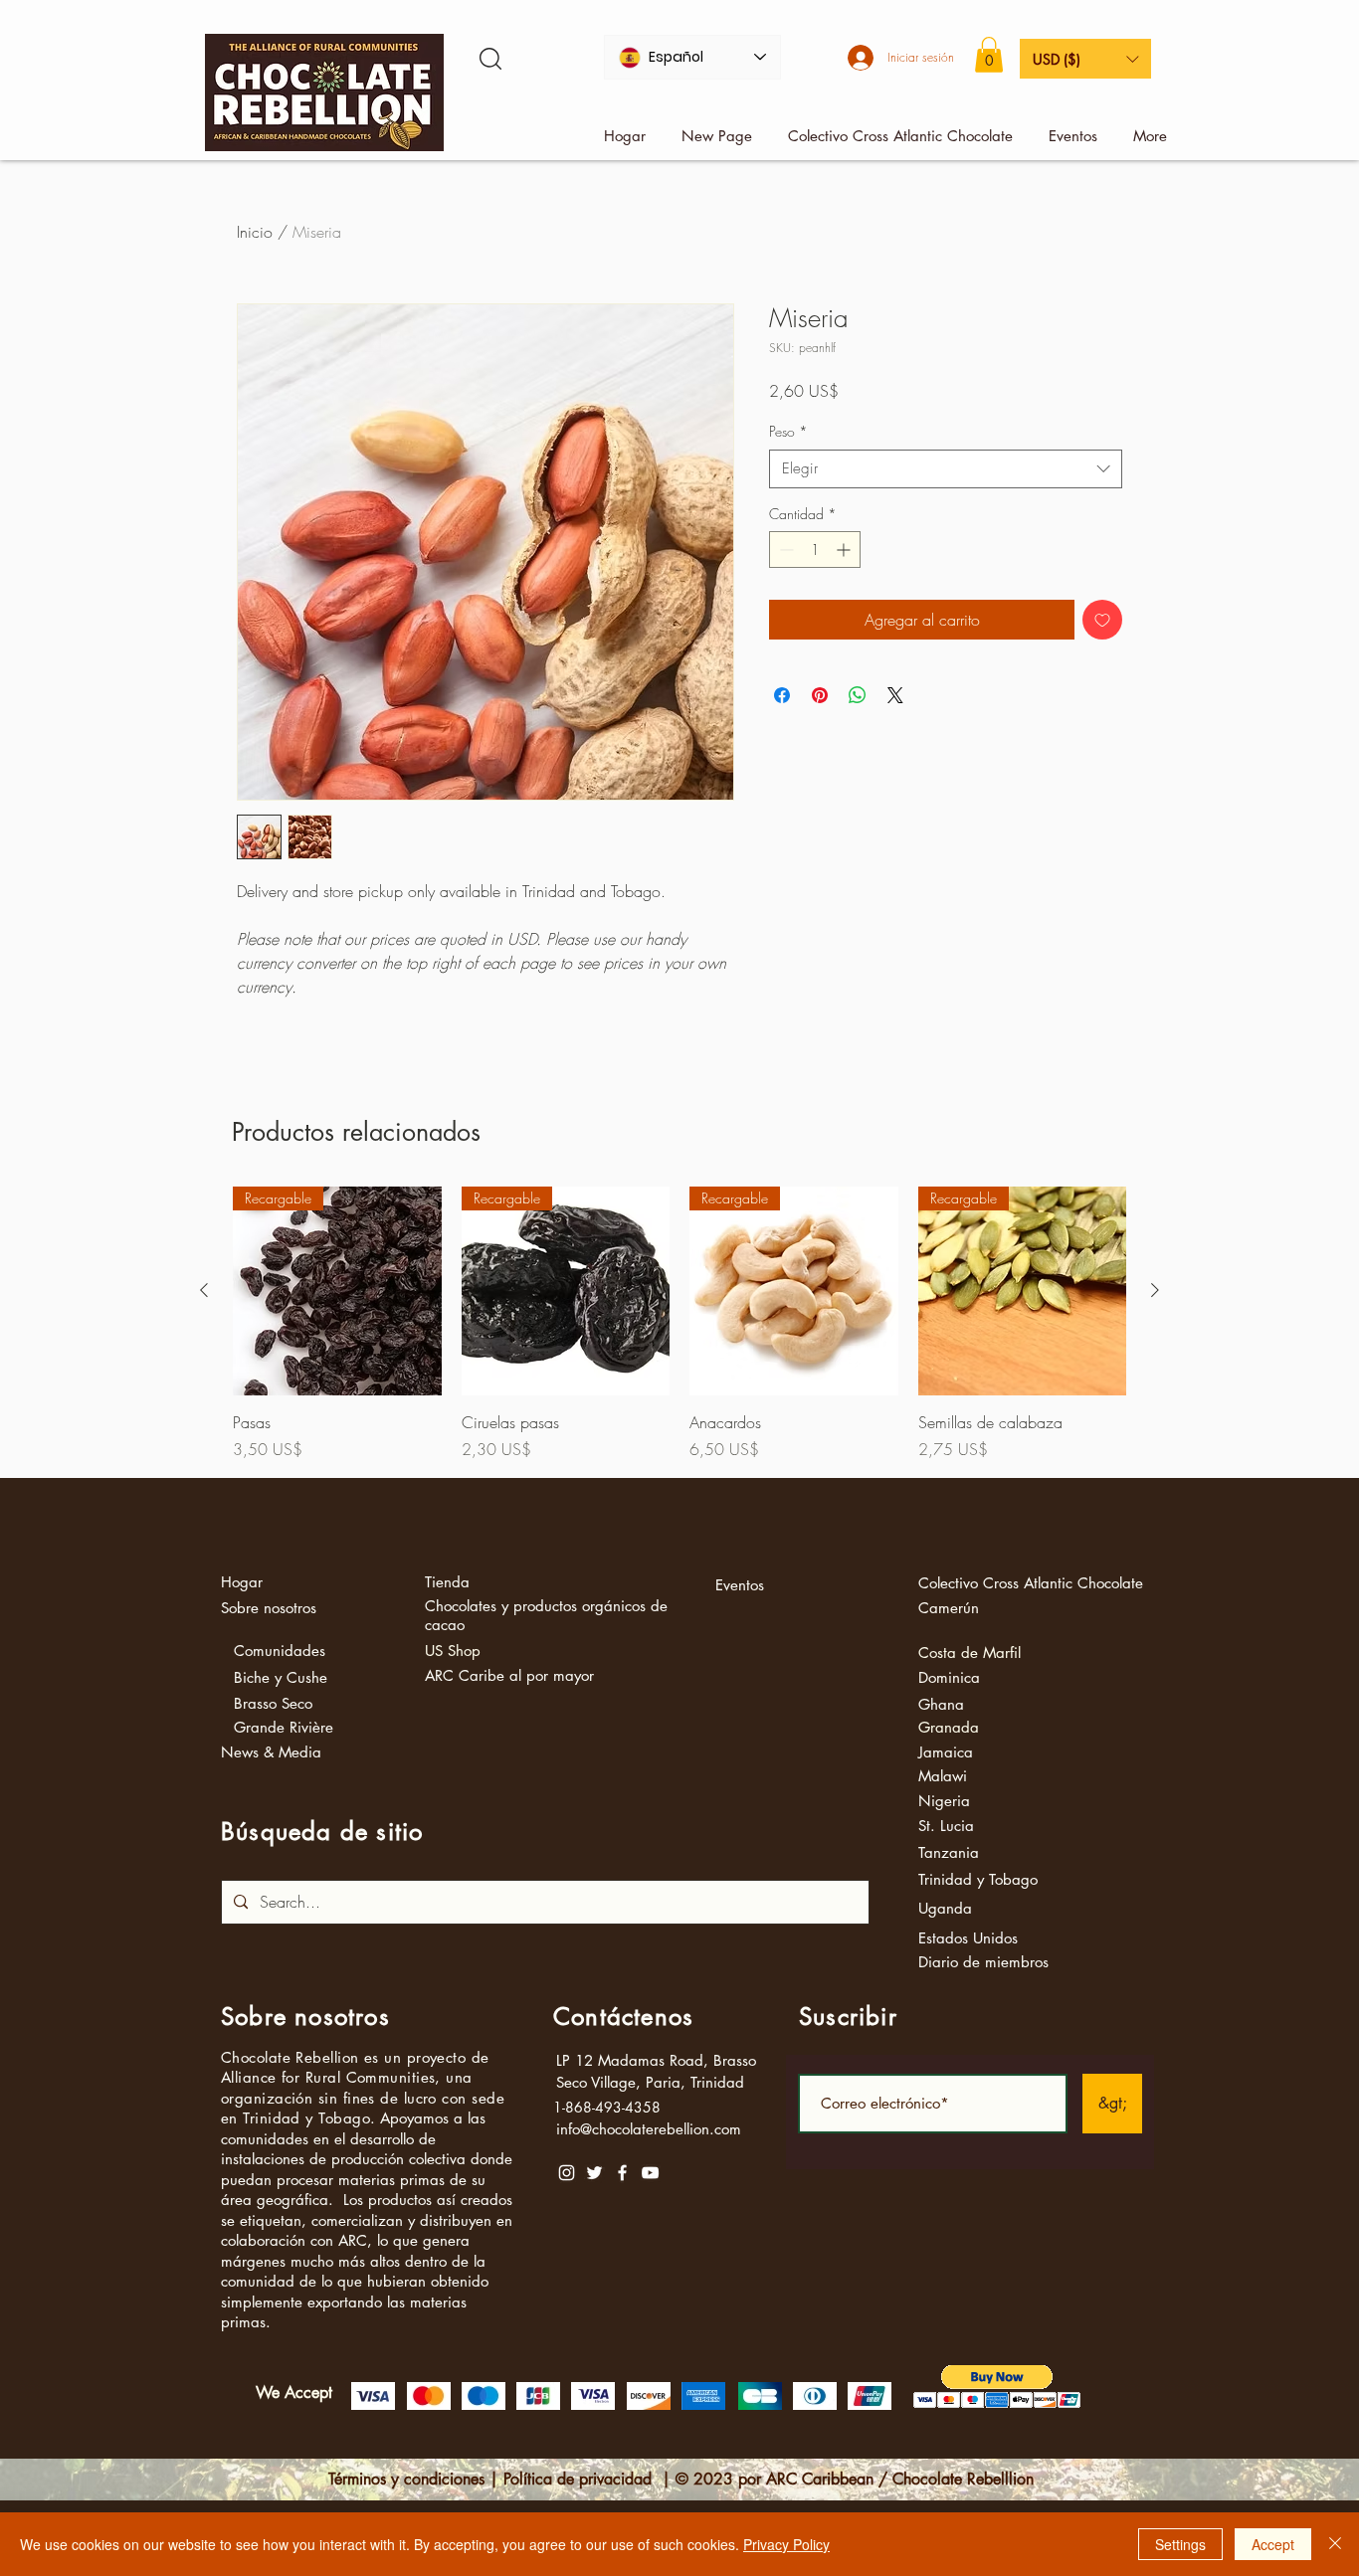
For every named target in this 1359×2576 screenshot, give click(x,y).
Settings (1180, 2544)
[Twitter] (594, 2173)
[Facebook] (622, 2173)
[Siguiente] (1155, 1290)
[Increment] (845, 550)
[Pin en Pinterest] (820, 695)
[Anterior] (204, 1290)
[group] (679, 1324)
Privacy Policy (786, 2544)
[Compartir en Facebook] (782, 695)
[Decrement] (784, 550)
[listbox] (1085, 59)
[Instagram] (567, 2173)
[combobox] (946, 469)
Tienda (447, 1582)
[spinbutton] (815, 550)
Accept (1273, 2544)
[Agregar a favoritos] (1102, 620)
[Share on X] (895, 695)
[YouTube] (650, 2173)
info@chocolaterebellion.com (649, 2129)
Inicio (255, 232)
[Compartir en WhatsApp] (858, 695)
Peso (788, 431)
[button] (989, 55)
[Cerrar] (1335, 2544)
